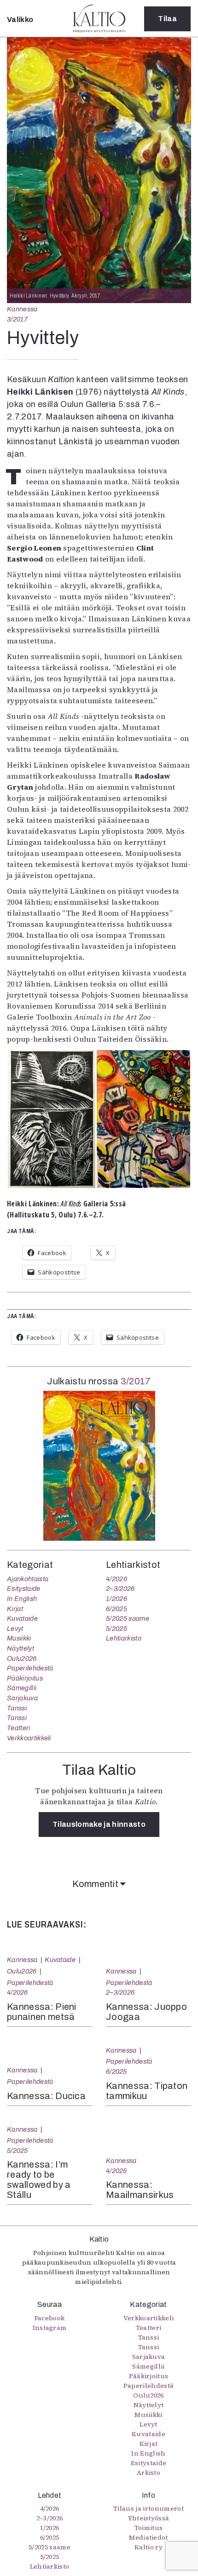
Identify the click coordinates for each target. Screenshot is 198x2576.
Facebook (50, 2318)
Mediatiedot (148, 2537)
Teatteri (19, 1728)
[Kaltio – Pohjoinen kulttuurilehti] (99, 18)
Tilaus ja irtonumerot (148, 2508)
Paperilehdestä (30, 1668)
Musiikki (19, 1638)
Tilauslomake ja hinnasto (99, 1824)
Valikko (20, 20)
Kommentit (96, 1884)
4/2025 (116, 2171)
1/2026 (116, 1599)
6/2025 (116, 1609)
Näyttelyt (20, 1648)
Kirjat (15, 1609)
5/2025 (116, 1629)
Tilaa (167, 19)
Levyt (15, 1629)
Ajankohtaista (28, 1579)
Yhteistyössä (149, 2518)
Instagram (50, 2328)
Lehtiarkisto (124, 1638)
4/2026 (116, 1579)
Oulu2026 (22, 1658)
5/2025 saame (128, 1618)
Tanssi (17, 1708)
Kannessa (22, 309)
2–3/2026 (120, 1589)
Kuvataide (22, 1618)
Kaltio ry (148, 2547)
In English (22, 1599)
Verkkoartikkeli (29, 1738)
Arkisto (148, 2473)
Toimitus (149, 2528)
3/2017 (17, 319)
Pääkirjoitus (25, 1678)
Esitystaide (24, 1589)
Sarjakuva (22, 1698)
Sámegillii (22, 1688)
